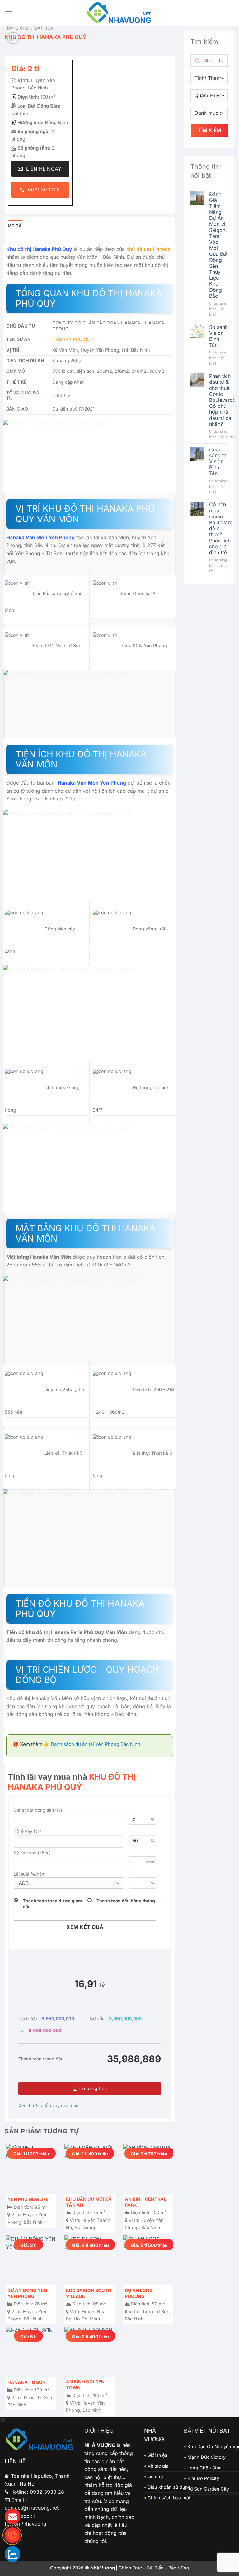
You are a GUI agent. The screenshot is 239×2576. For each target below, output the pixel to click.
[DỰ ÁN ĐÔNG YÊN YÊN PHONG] (31, 2260)
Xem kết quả (85, 1927)
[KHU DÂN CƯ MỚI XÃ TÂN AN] (89, 2169)
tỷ (152, 1819)
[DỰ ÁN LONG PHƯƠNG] (148, 2260)
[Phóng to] (13, 38)
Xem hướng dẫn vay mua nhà (48, 2105)
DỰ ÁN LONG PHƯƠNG (139, 2293)
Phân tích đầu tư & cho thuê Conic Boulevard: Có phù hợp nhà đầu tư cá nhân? (222, 400)
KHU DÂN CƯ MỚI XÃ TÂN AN (89, 2202)
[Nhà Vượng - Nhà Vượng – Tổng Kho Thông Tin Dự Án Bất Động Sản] (120, 13)
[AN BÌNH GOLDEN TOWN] (89, 2352)
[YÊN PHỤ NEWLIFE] (31, 2169)
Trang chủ (17, 28)
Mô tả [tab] (15, 226)
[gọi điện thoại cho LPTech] (12, 2535)
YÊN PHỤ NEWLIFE (28, 2199)
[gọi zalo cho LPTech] (12, 2554)
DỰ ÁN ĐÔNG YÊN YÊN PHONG (27, 2293)
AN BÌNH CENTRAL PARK (145, 2202)
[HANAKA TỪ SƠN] (31, 2352)
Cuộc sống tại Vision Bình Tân (218, 462)
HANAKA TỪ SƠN (27, 2382)
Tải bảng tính (92, 2088)
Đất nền (44, 28)
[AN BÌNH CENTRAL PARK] (148, 2169)
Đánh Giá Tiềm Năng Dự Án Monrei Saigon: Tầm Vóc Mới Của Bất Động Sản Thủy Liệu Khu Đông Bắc (218, 245)
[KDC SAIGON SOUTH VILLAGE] (89, 2260)
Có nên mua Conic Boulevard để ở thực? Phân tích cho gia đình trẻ (221, 529)
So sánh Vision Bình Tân (218, 336)
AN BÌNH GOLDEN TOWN (85, 2385)
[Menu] (8, 13)
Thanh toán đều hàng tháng (126, 1901)
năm (150, 1862)
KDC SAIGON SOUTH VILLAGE (89, 2293)
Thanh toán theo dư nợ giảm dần (52, 1903)
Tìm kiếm (210, 130)
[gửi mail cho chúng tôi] (12, 2516)
